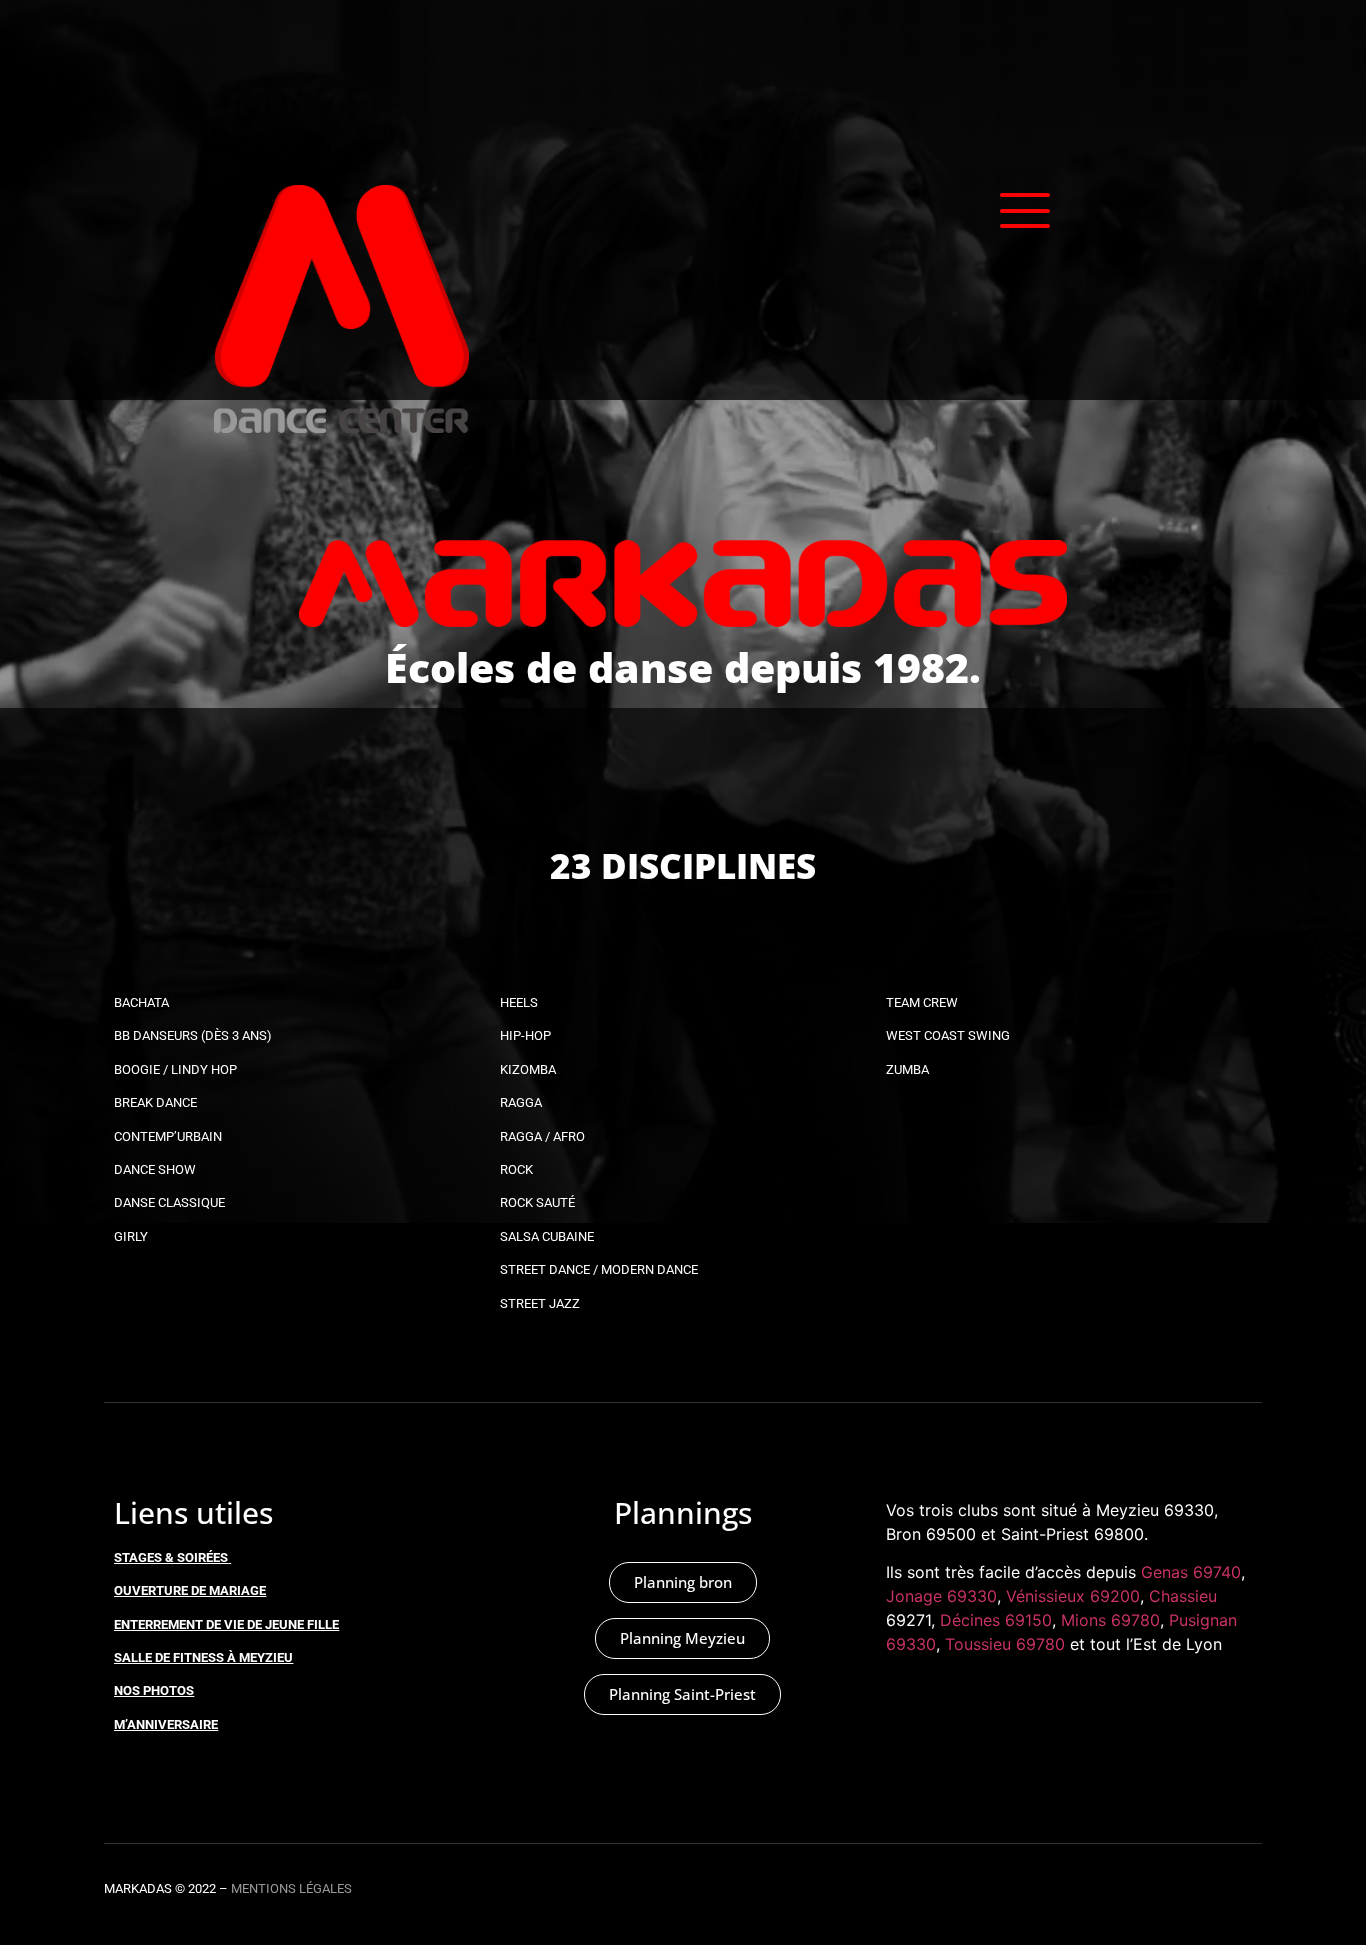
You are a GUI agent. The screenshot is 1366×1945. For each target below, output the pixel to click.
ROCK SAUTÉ (537, 1202)
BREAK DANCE (155, 1102)
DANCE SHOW (155, 1169)
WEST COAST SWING (948, 1035)
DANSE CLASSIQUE (169, 1202)
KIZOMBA (528, 1069)
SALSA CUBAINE (547, 1236)
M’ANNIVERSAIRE (166, 1724)
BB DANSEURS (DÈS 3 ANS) (193, 1035)
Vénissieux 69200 (1073, 1596)
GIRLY (131, 1236)
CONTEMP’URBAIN (168, 1136)
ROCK (516, 1169)
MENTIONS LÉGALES (291, 1888)
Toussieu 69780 (1005, 1644)
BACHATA (141, 1002)
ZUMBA (907, 1069)
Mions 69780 (1110, 1620)
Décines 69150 (996, 1620)
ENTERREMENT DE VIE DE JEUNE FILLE (226, 1624)
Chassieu (1183, 1596)
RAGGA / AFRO (542, 1136)
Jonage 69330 (941, 1596)
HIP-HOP (525, 1035)
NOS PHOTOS (154, 1690)
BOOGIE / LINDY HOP (175, 1069)
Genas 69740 (1191, 1572)
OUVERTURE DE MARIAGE (190, 1590)
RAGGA (521, 1102)
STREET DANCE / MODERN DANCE (599, 1269)
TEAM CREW (922, 1002)
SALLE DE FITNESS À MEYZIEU (203, 1657)
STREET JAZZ (540, 1303)
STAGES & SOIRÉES (171, 1557)
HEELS (519, 1002)
